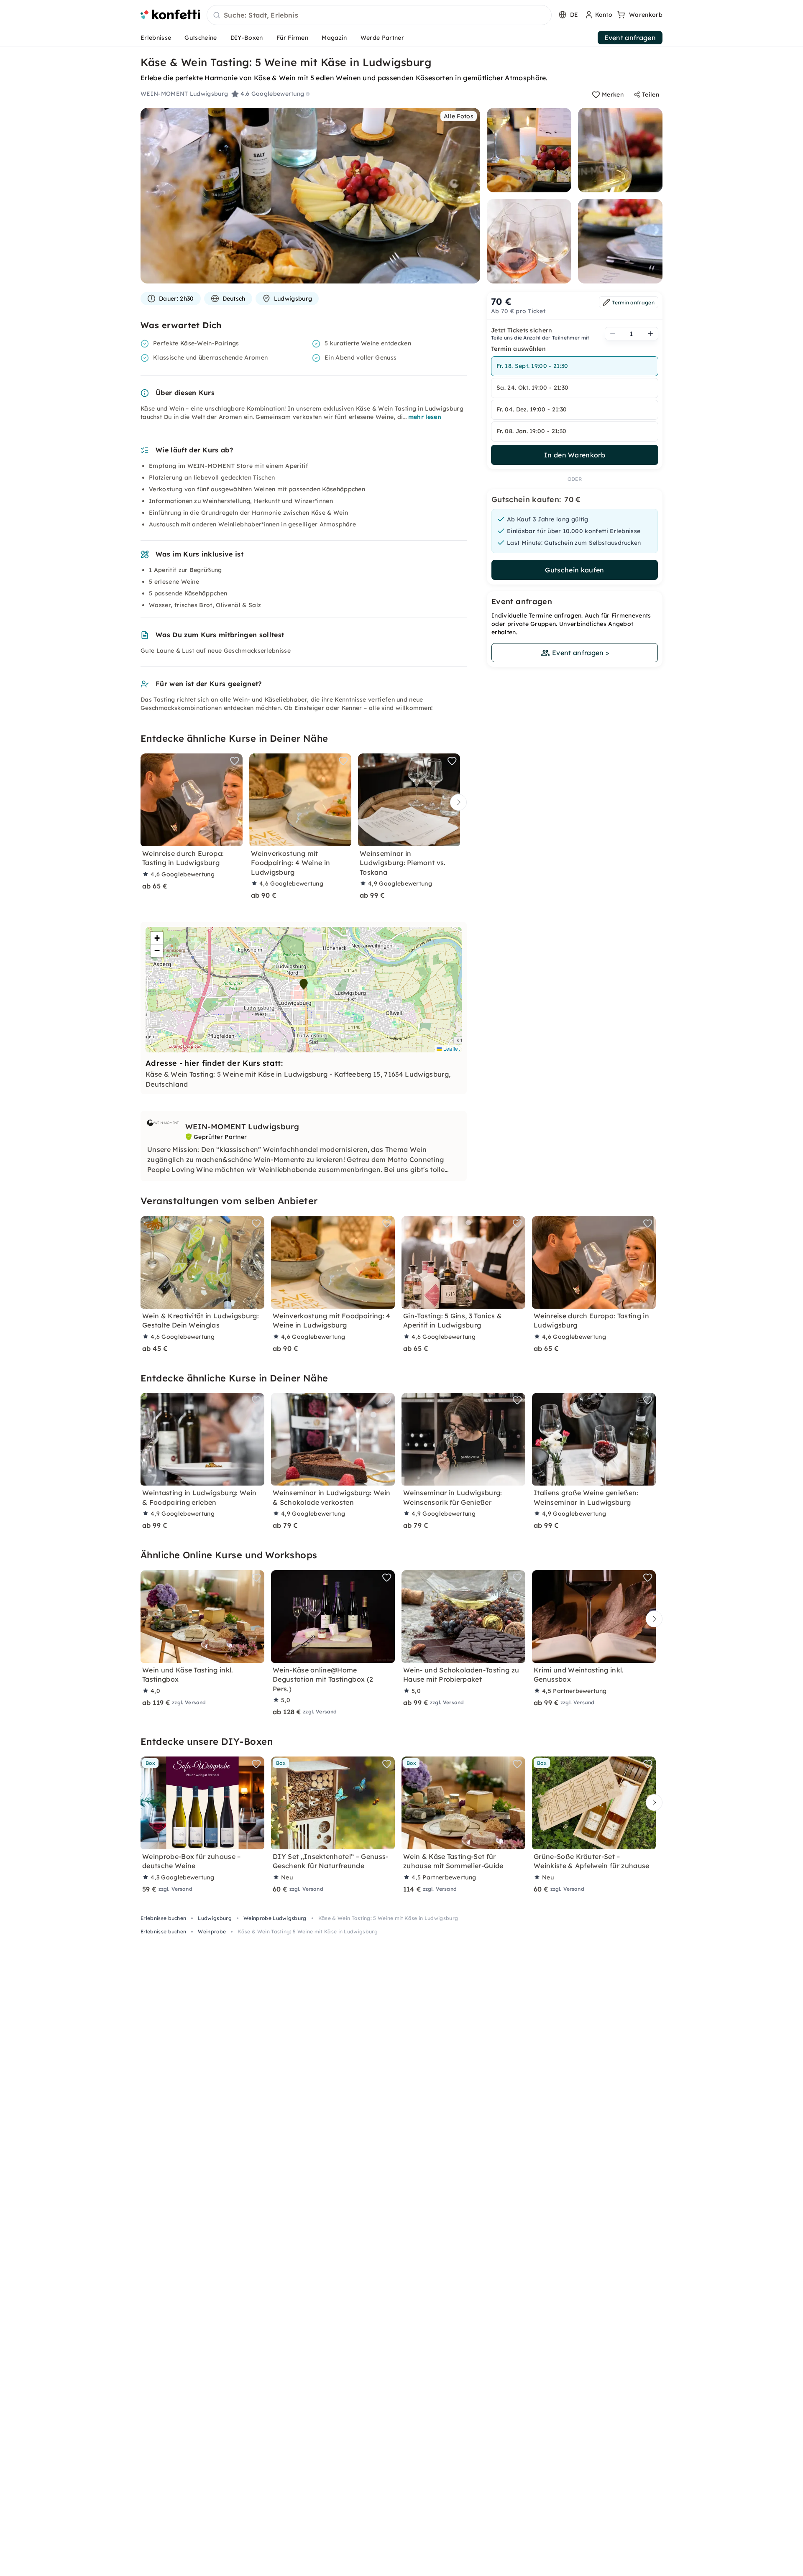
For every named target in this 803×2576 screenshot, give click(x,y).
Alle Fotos (459, 116)
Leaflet (451, 1048)
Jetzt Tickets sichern (522, 330)
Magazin (334, 38)
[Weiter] (456, 803)
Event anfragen (630, 38)
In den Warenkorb (575, 455)
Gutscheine (201, 38)
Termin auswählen (518, 349)
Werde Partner (382, 38)
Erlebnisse (156, 38)
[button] (304, 984)
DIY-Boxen (247, 38)
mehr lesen (425, 417)
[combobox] (379, 15)
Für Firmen (292, 38)
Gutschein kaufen (574, 570)
